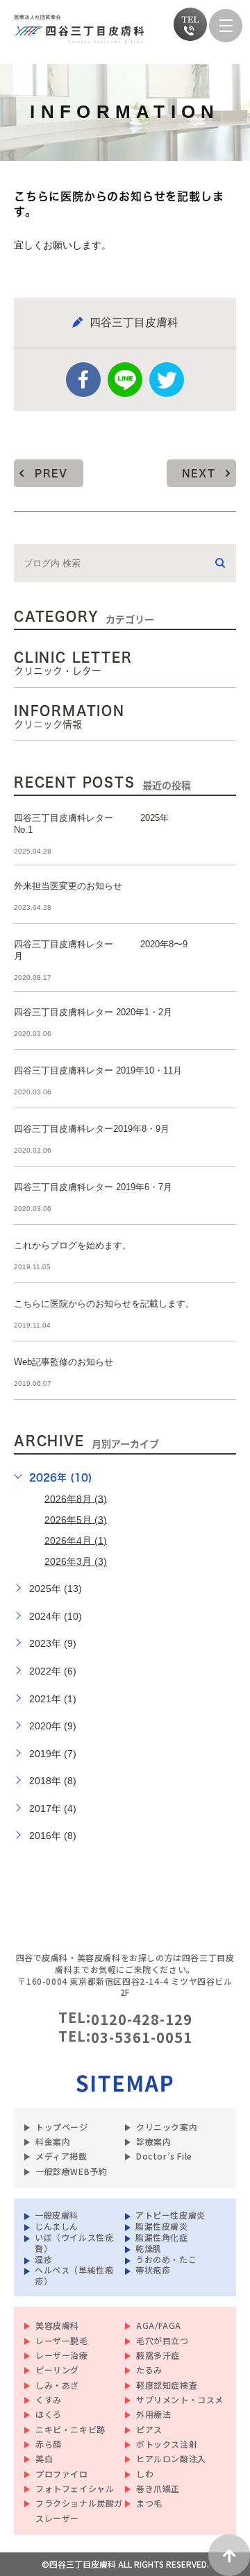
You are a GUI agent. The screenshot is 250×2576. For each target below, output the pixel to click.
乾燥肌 (149, 2247)
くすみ (49, 2399)
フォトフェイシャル (75, 2488)
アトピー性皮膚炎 (170, 2214)
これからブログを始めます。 (73, 1245)
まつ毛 (149, 2503)
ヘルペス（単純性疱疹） (74, 2275)
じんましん (57, 2225)
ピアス (149, 2429)
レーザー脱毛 (62, 2340)
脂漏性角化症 (162, 2236)
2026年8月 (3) (76, 1498)
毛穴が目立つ (162, 2340)
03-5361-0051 (142, 2037)
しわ (145, 2474)
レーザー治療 (62, 2355)
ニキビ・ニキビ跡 (70, 2429)
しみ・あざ (57, 2385)
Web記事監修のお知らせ (64, 1362)
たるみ (149, 2370)
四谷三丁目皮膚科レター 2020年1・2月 (93, 1012)
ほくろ (49, 2414)
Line (125, 380)
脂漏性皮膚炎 (162, 2225)
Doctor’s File (164, 2156)
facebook (83, 380)
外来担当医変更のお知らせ (68, 886)
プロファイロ (62, 2474)
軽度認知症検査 (167, 2385)
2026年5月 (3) (76, 1519)
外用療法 (153, 2414)
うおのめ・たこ (166, 2259)
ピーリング (57, 2370)
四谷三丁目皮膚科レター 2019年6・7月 (93, 1187)
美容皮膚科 (57, 2325)
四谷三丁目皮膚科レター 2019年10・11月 (98, 1070)
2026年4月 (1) (76, 1540)
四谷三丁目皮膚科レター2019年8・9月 (92, 1129)
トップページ (62, 2127)
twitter (167, 380)
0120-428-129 (142, 2019)
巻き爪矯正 (158, 2488)
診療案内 (153, 2141)
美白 (44, 2458)
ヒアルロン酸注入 (171, 2458)
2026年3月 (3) (76, 1561)
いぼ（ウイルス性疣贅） (74, 2242)
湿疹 (43, 2259)
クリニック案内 (167, 2127)
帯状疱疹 (153, 2270)
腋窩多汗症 (158, 2355)
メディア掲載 (61, 2156)
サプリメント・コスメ (180, 2399)
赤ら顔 (49, 2444)
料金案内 (53, 2141)
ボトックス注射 (167, 2444)
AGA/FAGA (159, 2325)
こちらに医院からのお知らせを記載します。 (104, 1304)
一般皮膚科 (57, 2214)
